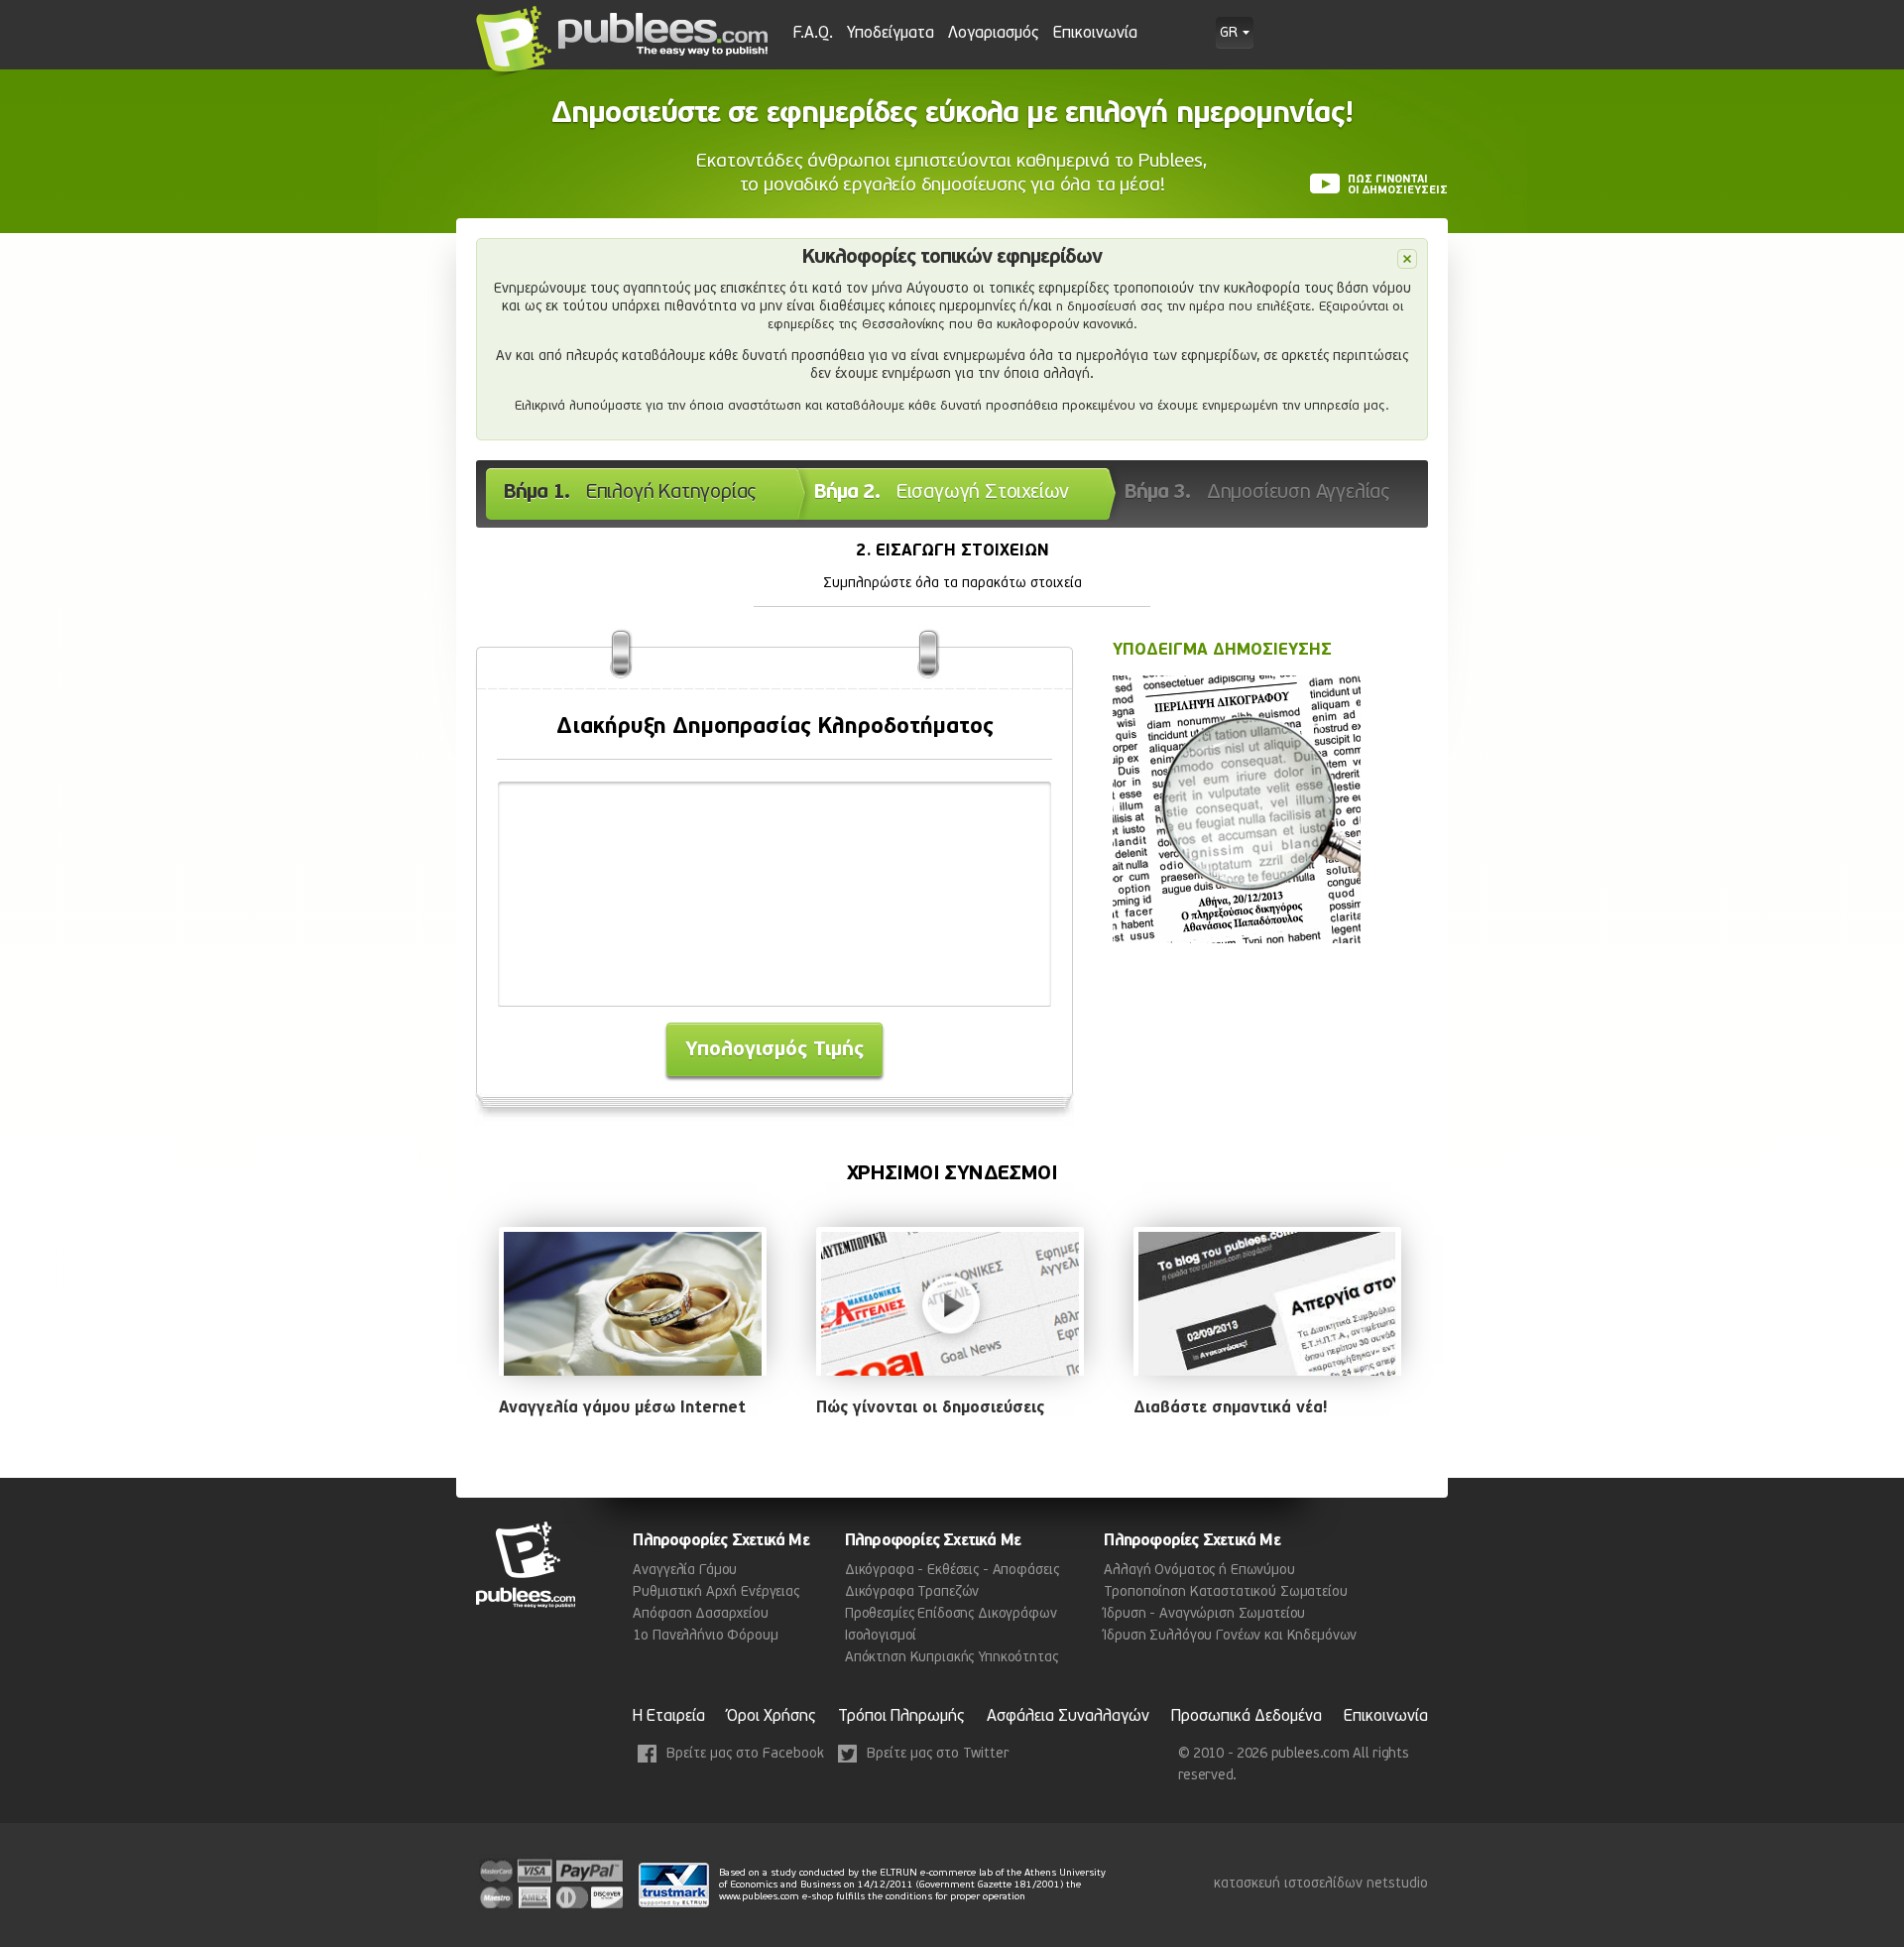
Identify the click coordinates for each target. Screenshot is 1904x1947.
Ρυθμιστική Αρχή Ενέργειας (716, 1592)
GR (1229, 34)
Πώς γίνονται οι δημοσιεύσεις (930, 1408)
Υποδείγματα (891, 34)
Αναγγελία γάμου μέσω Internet (622, 1408)
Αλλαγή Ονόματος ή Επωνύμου (1199, 1571)
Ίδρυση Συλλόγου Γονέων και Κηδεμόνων (1230, 1636)
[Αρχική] (623, 42)
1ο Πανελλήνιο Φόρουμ (705, 1636)
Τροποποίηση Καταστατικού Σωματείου (1225, 1592)
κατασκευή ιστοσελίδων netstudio (1321, 1884)
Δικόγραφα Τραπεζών (912, 1592)
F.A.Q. (813, 34)
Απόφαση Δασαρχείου (700, 1614)
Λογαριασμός (994, 34)
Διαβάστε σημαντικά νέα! (1230, 1408)
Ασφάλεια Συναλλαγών (1068, 1717)
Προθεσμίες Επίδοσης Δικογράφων (951, 1614)
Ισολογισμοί (881, 1636)
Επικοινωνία (1095, 34)
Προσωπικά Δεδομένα (1247, 1717)
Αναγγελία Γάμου (685, 1571)
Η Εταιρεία (669, 1717)
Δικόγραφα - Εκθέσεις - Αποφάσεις (952, 1571)
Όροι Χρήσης (772, 1717)
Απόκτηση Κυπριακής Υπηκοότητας (952, 1658)
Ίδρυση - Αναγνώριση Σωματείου (1204, 1614)
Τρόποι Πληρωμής (901, 1717)
